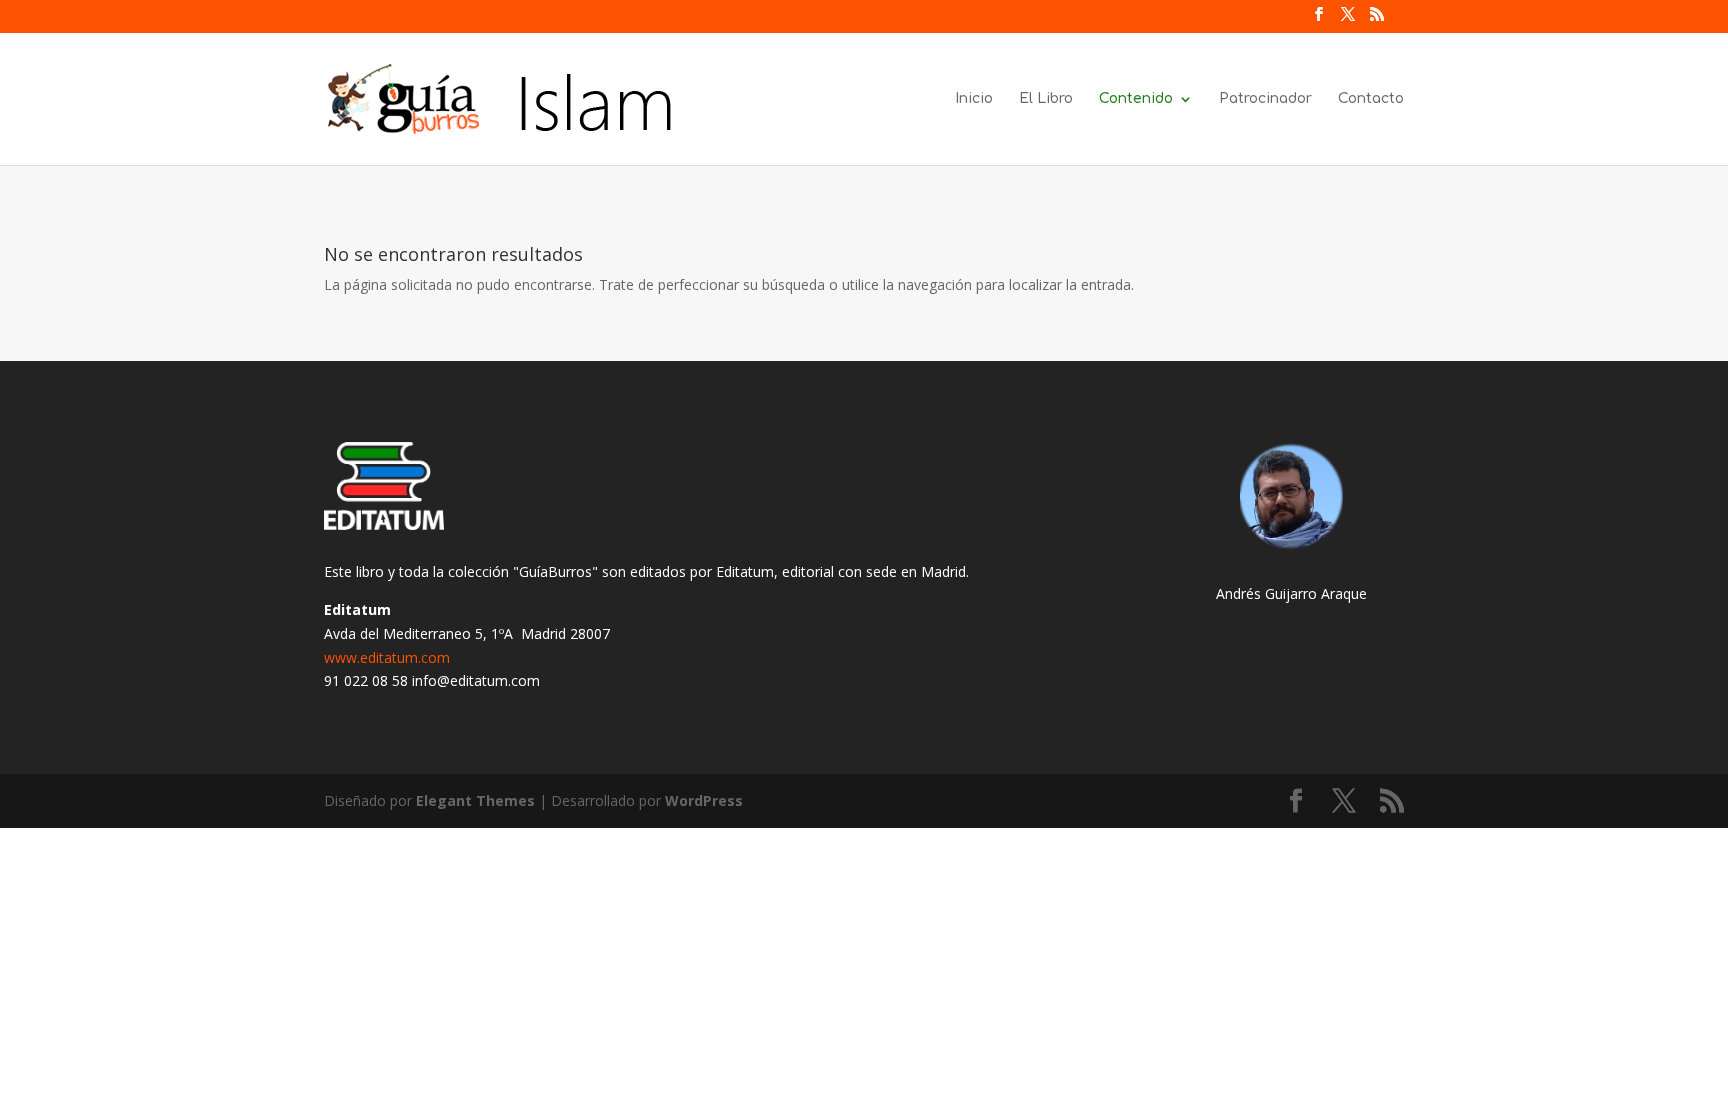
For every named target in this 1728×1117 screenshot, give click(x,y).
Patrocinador (1265, 99)
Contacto (1371, 99)
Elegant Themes (475, 800)
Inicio (974, 99)
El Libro (1046, 99)
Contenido (1136, 99)
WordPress (704, 800)
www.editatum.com (387, 657)
